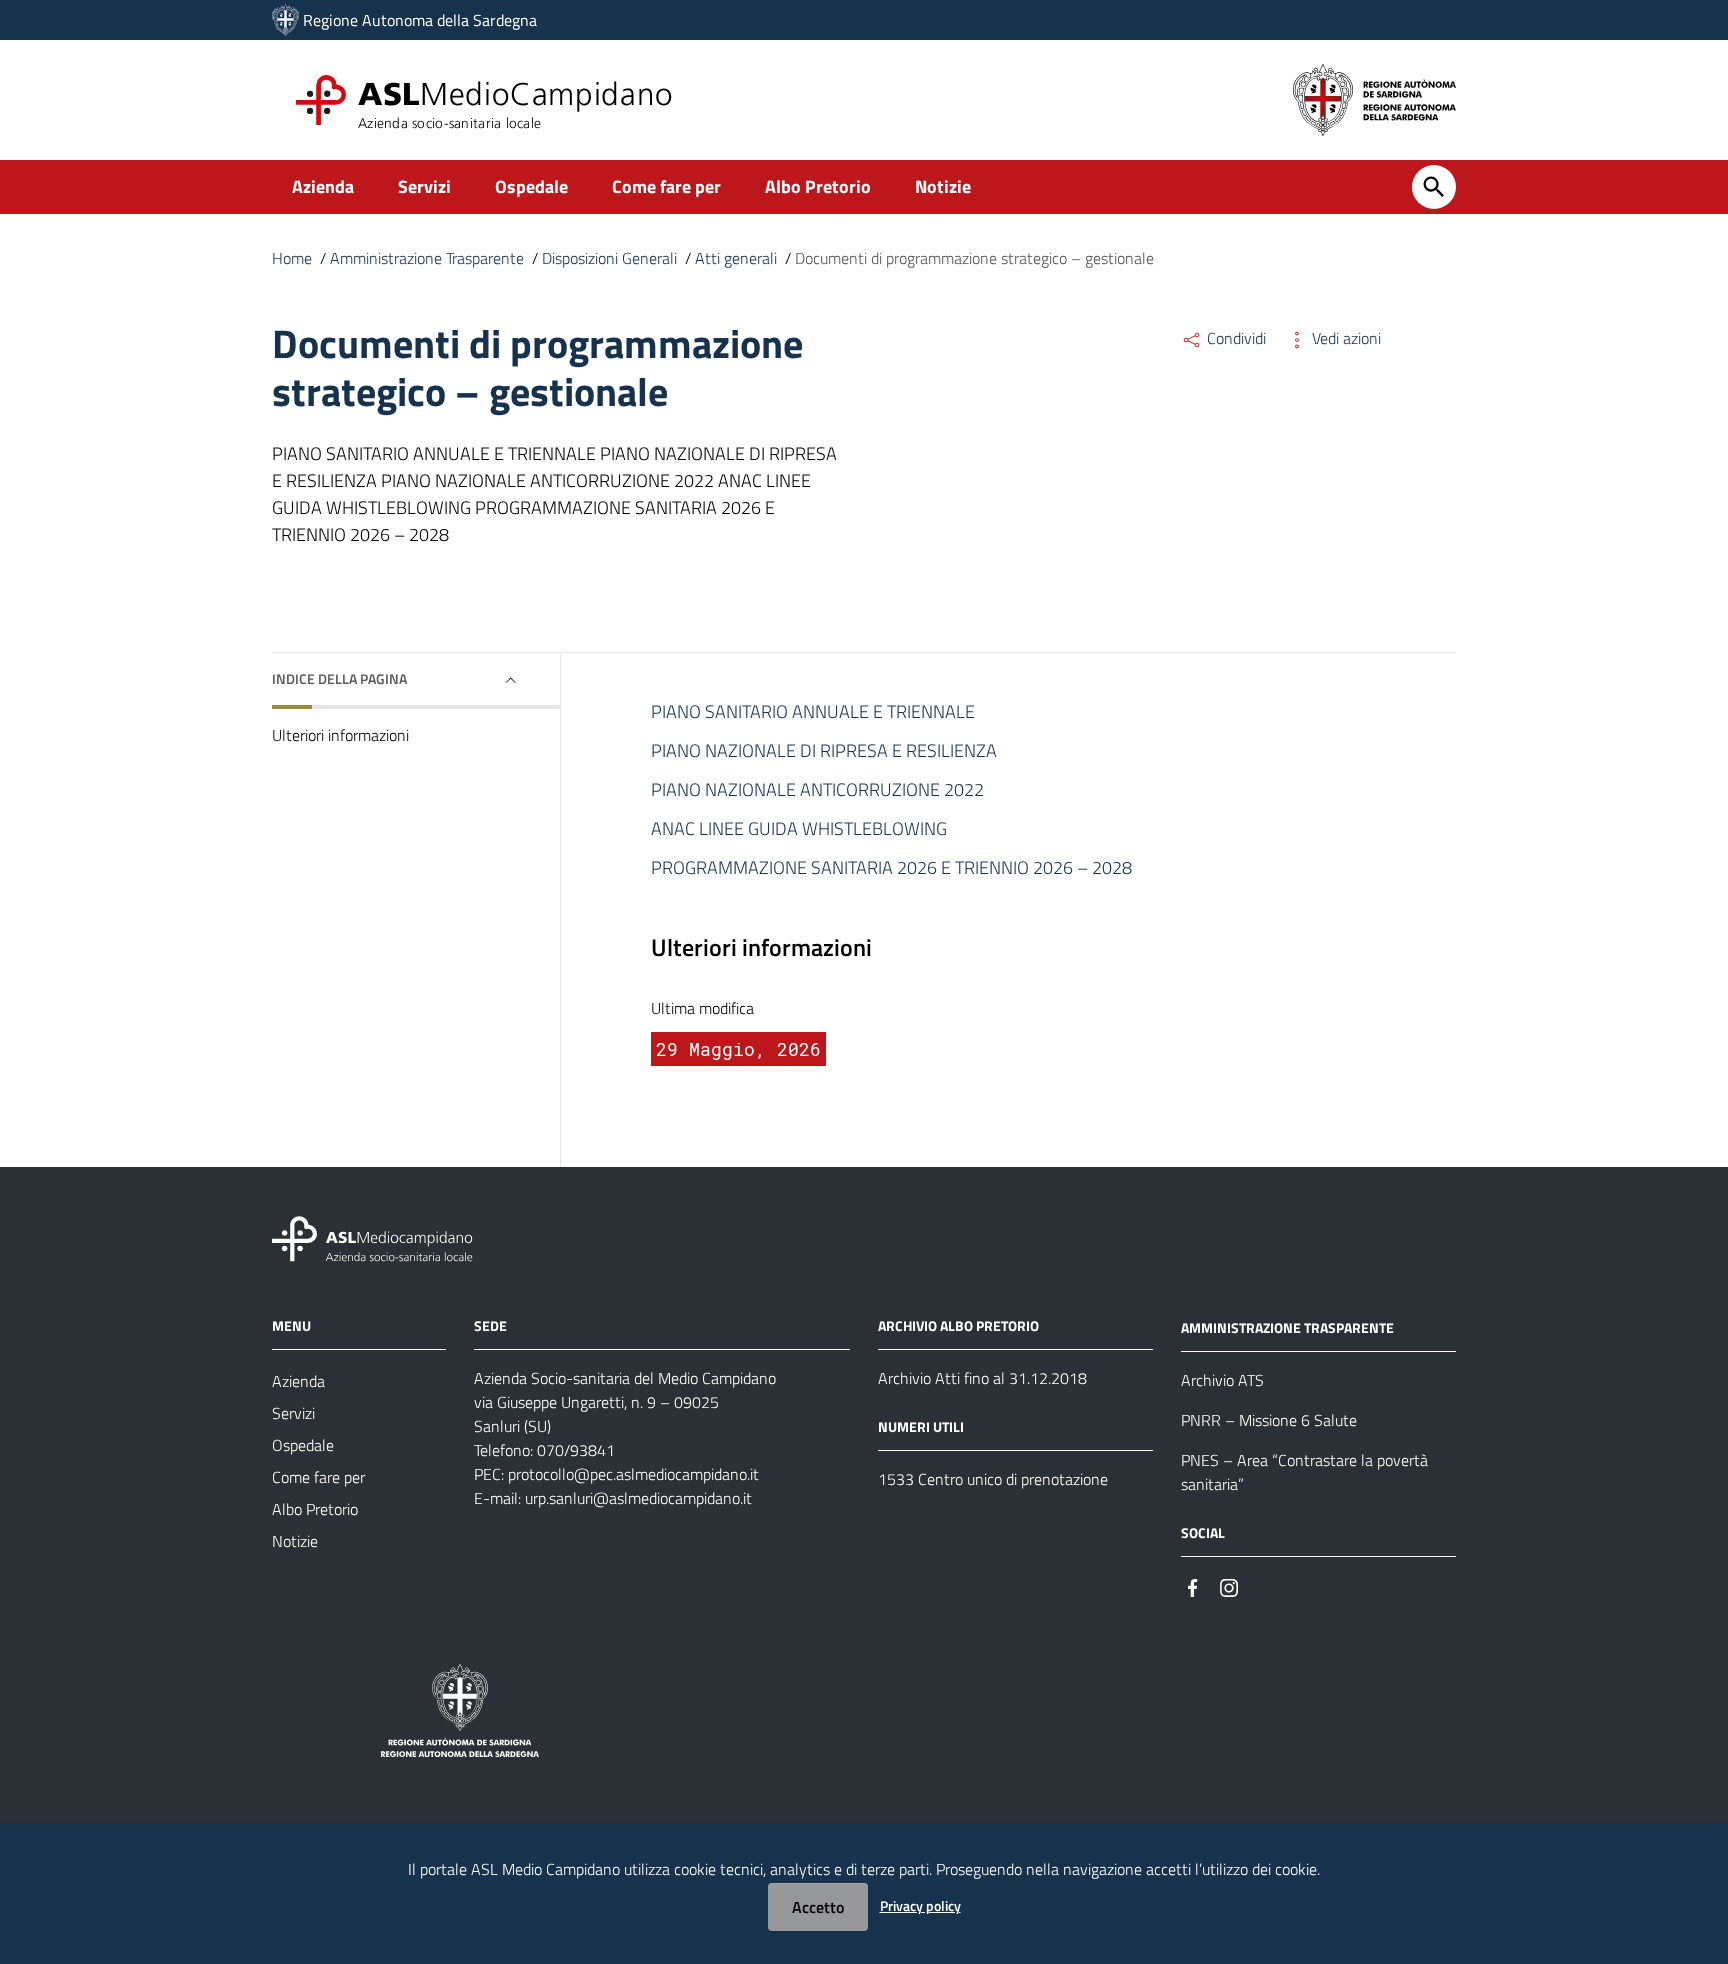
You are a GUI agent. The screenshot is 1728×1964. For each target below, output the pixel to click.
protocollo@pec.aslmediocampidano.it (633, 1474)
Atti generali (736, 258)
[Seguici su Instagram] (1229, 1586)
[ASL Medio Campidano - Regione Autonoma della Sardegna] (373, 1237)
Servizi (424, 186)
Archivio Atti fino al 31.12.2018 (982, 1378)
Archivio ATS (1222, 1380)
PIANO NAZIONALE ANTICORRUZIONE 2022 (817, 789)
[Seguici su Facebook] (1193, 1586)
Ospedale (531, 186)
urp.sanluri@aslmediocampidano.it (638, 1498)
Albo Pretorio (818, 186)
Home (292, 258)
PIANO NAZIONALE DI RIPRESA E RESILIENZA (824, 750)
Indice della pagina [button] (339, 678)
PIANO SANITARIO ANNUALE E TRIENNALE (813, 711)
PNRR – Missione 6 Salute (1269, 1420)
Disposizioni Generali (609, 258)
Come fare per (666, 186)
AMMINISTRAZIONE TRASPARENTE (1287, 1327)
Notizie (943, 186)
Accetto (818, 1907)
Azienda (323, 186)
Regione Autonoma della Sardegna (420, 20)
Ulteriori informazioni (340, 735)
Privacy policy (920, 1905)
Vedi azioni (1344, 338)
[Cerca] (1434, 187)
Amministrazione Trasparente (427, 258)
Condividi (1234, 338)
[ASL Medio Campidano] (285, 20)
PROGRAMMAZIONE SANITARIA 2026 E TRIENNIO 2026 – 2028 (891, 867)
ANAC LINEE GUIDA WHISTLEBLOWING (799, 828)
